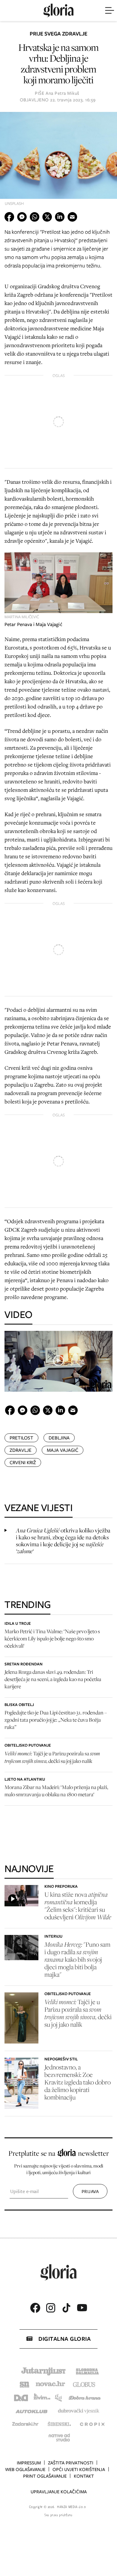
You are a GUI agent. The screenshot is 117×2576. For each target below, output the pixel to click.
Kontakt (84, 2476)
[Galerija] (58, 161)
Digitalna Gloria (64, 2339)
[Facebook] (35, 2308)
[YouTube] (82, 2308)
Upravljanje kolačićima (59, 2492)
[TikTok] (66, 2308)
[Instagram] (51, 2308)
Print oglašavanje (45, 2476)
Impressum (29, 2463)
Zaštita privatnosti (71, 2463)
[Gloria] (58, 11)
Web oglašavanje (25, 2470)
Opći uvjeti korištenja (79, 2470)
